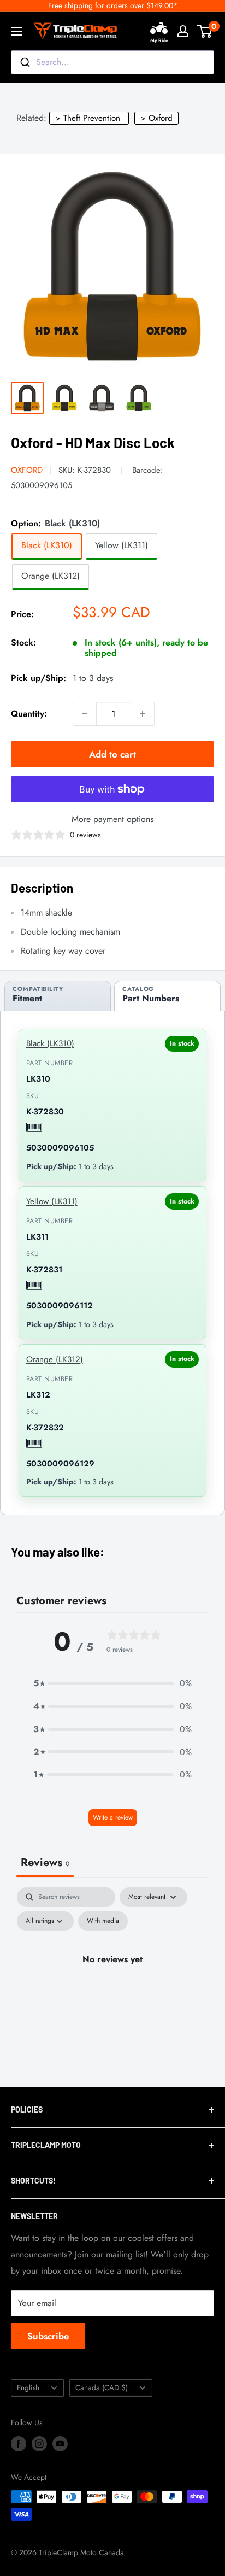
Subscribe (48, 2336)
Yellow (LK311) (52, 1201)
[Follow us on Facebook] (19, 2443)
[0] (205, 31)
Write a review (113, 1817)
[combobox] (112, 62)
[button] (112, 1683)
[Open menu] (16, 31)
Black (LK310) (50, 1043)
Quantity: (29, 714)
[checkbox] (103, 1921)
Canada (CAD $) (102, 2387)
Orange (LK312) (55, 1359)
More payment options (112, 819)
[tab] (58, 996)
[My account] (183, 31)
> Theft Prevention (88, 118)
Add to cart (112, 754)
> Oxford (156, 118)
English (28, 2387)
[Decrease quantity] (85, 714)
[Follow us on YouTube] (60, 2443)
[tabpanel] (112, 1984)
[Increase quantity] (143, 714)
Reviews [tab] (45, 1862)
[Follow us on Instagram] (39, 2443)
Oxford (27, 470)
